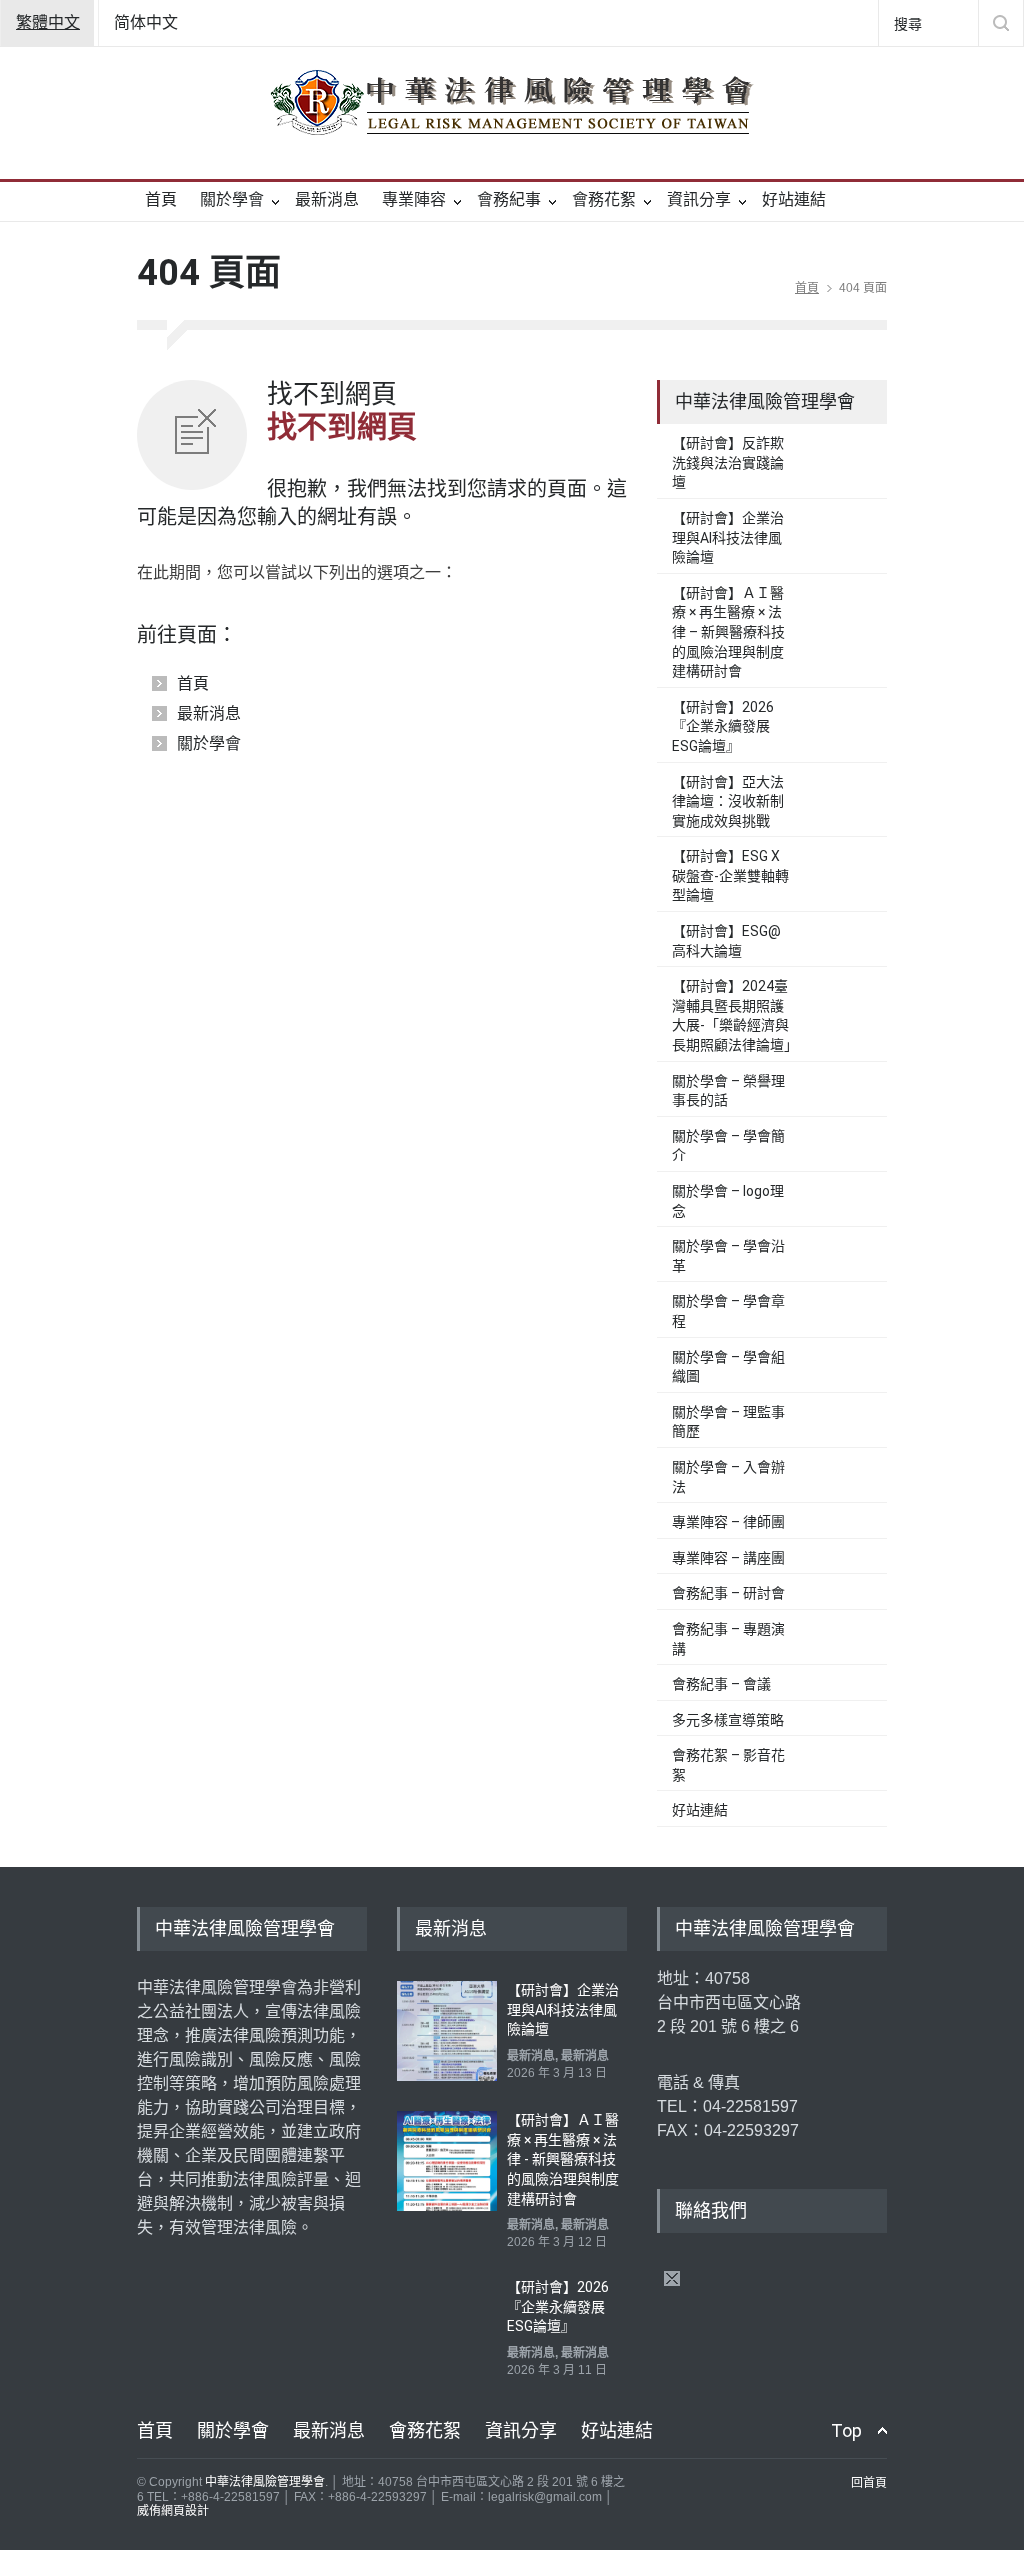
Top (846, 2430)
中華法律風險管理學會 (265, 2482)
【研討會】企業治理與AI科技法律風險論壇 (728, 537)
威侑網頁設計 (173, 2511)
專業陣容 (414, 199)
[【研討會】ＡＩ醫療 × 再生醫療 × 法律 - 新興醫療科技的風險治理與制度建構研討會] (447, 2161)
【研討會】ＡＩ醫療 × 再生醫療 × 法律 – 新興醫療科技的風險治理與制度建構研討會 (728, 632)
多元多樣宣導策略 (728, 1720)
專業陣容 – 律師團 (728, 1522)
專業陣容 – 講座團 (728, 1558)
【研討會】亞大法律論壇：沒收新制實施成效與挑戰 (728, 801)
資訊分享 (699, 199)
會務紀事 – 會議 (721, 1684)
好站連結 (794, 199)
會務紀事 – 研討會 (728, 1593)
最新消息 (327, 199)
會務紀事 (509, 199)
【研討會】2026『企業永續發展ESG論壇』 (723, 726)
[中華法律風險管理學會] (512, 102)
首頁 (161, 199)
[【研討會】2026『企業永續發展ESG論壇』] (447, 2328)
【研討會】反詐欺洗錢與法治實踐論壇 (728, 462)
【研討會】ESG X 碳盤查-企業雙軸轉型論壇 (730, 875)
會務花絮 (604, 199)
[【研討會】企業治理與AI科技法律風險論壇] (447, 2031)
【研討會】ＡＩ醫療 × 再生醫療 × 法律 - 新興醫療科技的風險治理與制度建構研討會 (563, 2159)
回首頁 (869, 2483)
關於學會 (232, 199)
